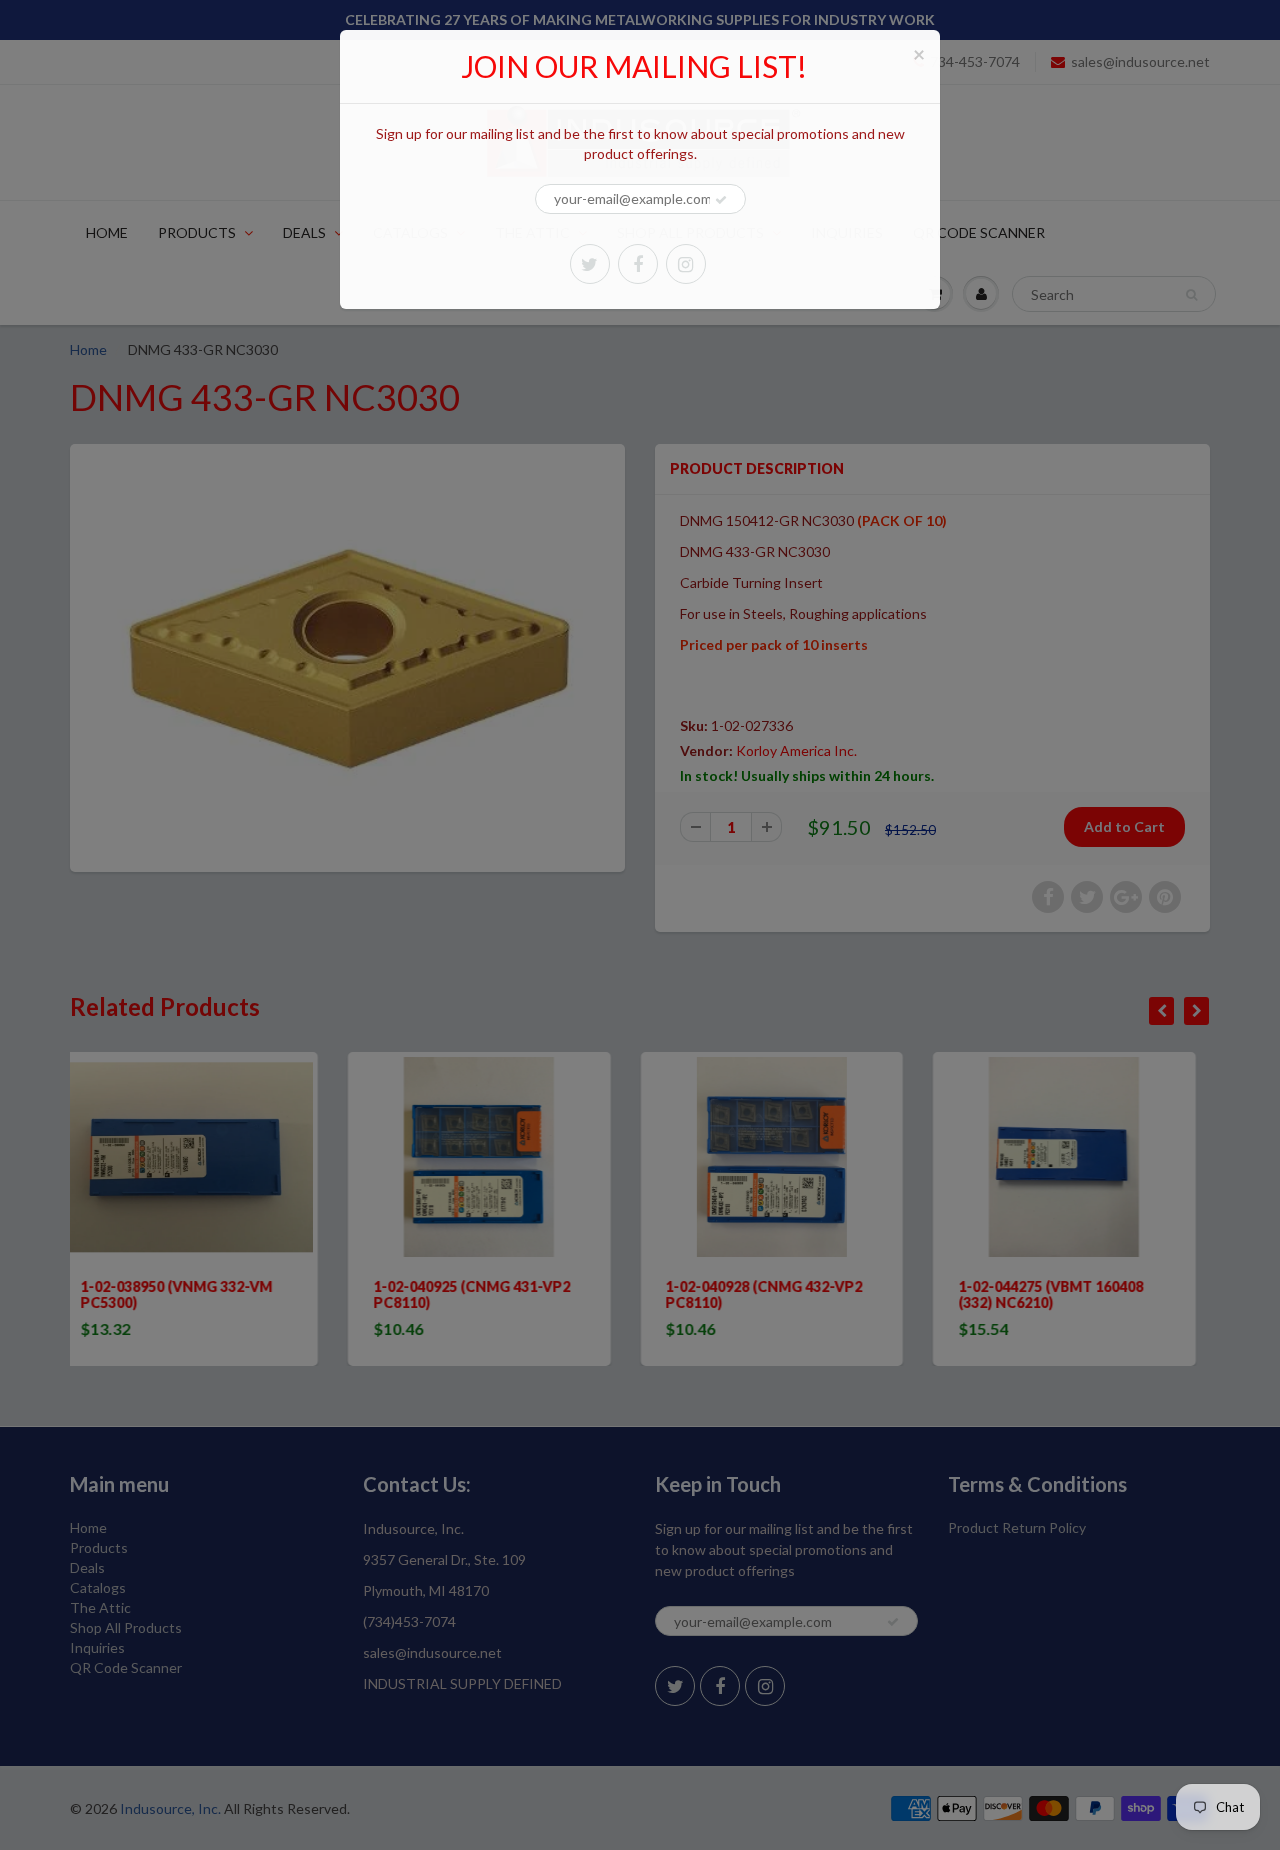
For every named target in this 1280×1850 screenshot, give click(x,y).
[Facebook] (638, 264)
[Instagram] (686, 264)
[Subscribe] (721, 200)
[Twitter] (590, 264)
